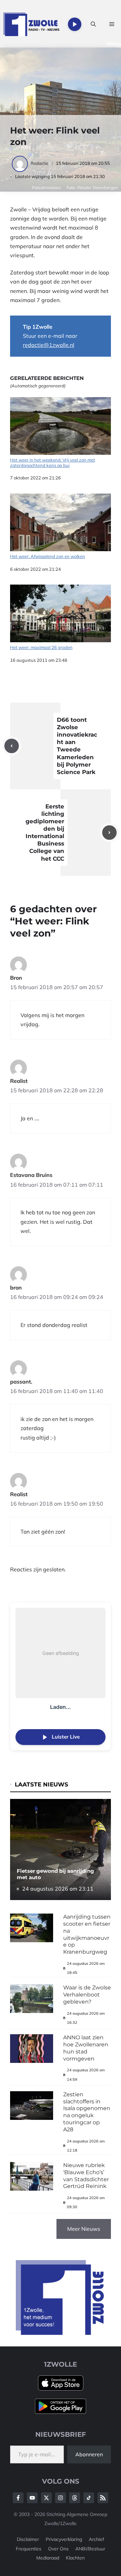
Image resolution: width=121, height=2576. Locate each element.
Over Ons (58, 2549)
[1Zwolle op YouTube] (89, 2498)
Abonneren (89, 2454)
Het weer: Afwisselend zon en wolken (48, 556)
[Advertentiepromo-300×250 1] (61, 2333)
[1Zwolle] (31, 24)
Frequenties (29, 2549)
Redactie (39, 163)
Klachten (75, 2558)
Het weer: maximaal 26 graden (41, 647)
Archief (96, 2539)
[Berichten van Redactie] (20, 163)
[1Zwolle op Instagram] (61, 2498)
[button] (93, 24)
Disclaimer (28, 2539)
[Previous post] (12, 746)
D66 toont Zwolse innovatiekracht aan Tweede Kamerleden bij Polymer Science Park (77, 746)
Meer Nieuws (84, 2229)
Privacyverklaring (64, 2539)
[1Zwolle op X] (46, 2498)
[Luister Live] (75, 24)
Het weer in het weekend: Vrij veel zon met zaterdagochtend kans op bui (53, 463)
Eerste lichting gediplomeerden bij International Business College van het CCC (45, 833)
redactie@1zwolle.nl (49, 345)
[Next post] (109, 833)
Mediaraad (48, 2558)
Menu (114, 43)
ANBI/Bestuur (90, 2549)
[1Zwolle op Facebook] (18, 2498)
